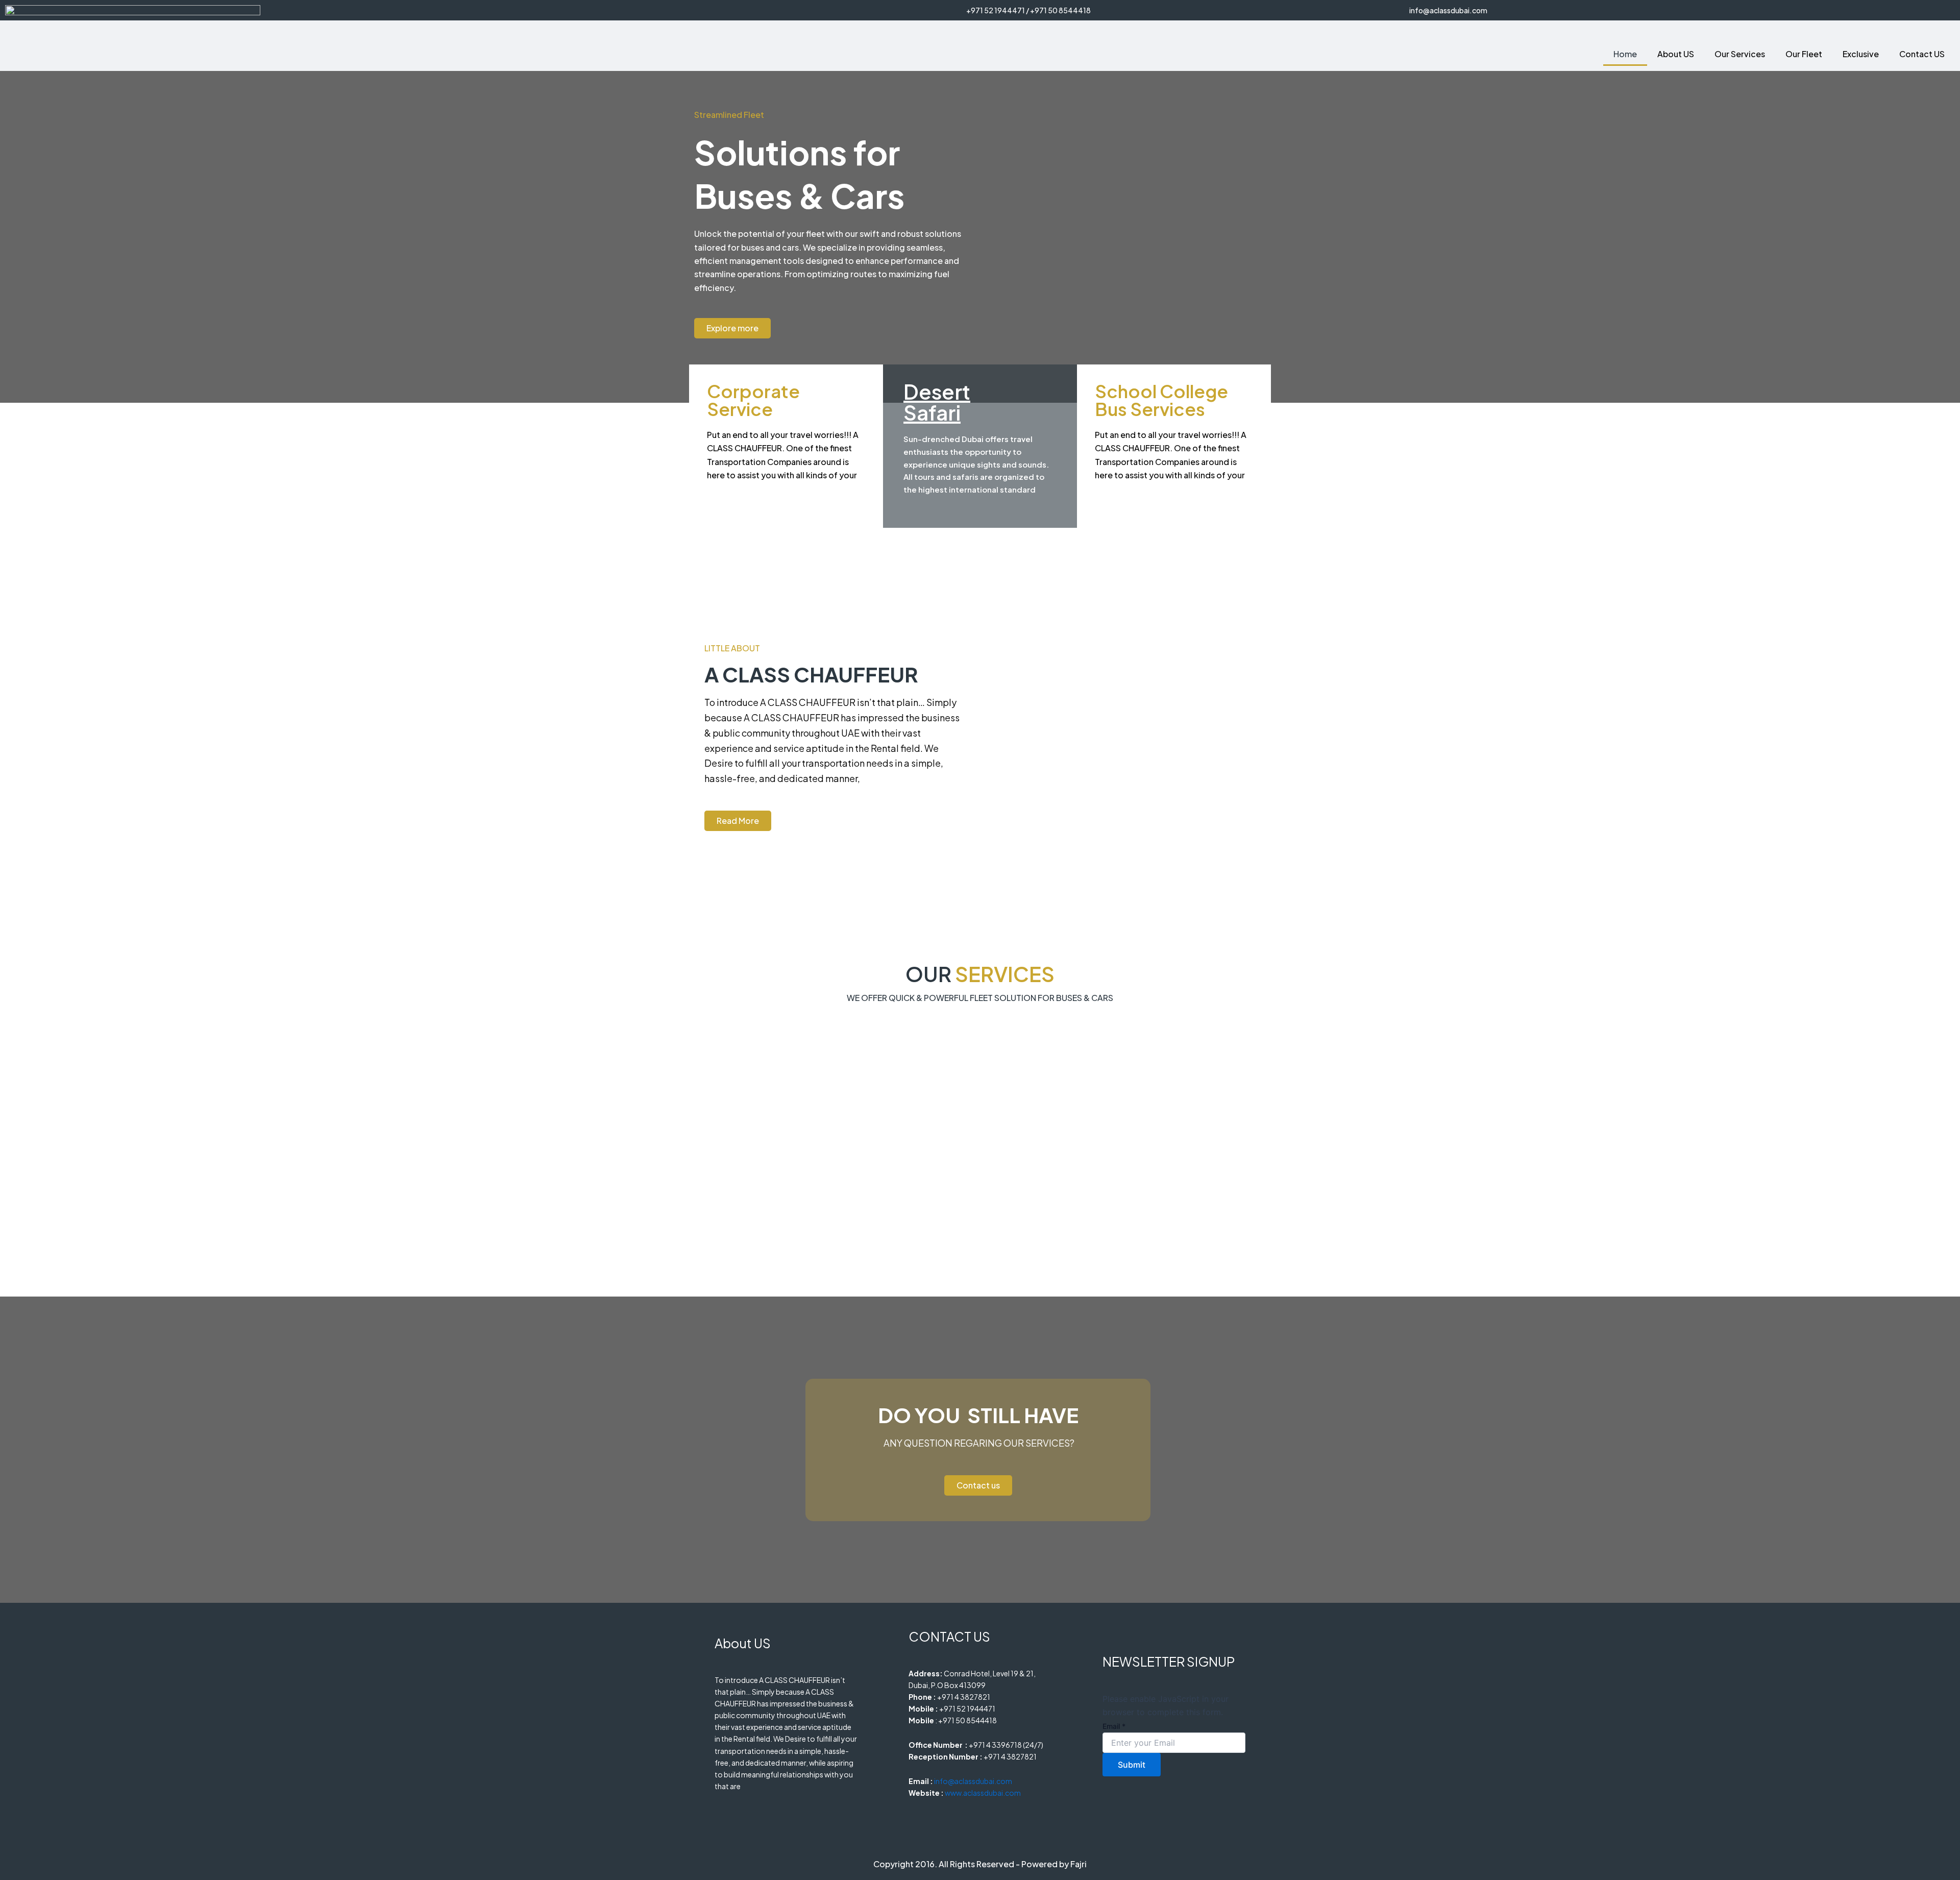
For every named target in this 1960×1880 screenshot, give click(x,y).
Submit (1132, 1765)
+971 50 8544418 (1060, 10)
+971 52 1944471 (996, 10)
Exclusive (1861, 54)
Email (1114, 1726)
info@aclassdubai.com (1448, 10)
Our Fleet (1804, 54)
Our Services (1740, 54)
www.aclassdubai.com (983, 1793)
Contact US (1922, 54)
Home (1625, 54)
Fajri (1079, 1864)
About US (1676, 54)
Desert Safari (937, 402)
